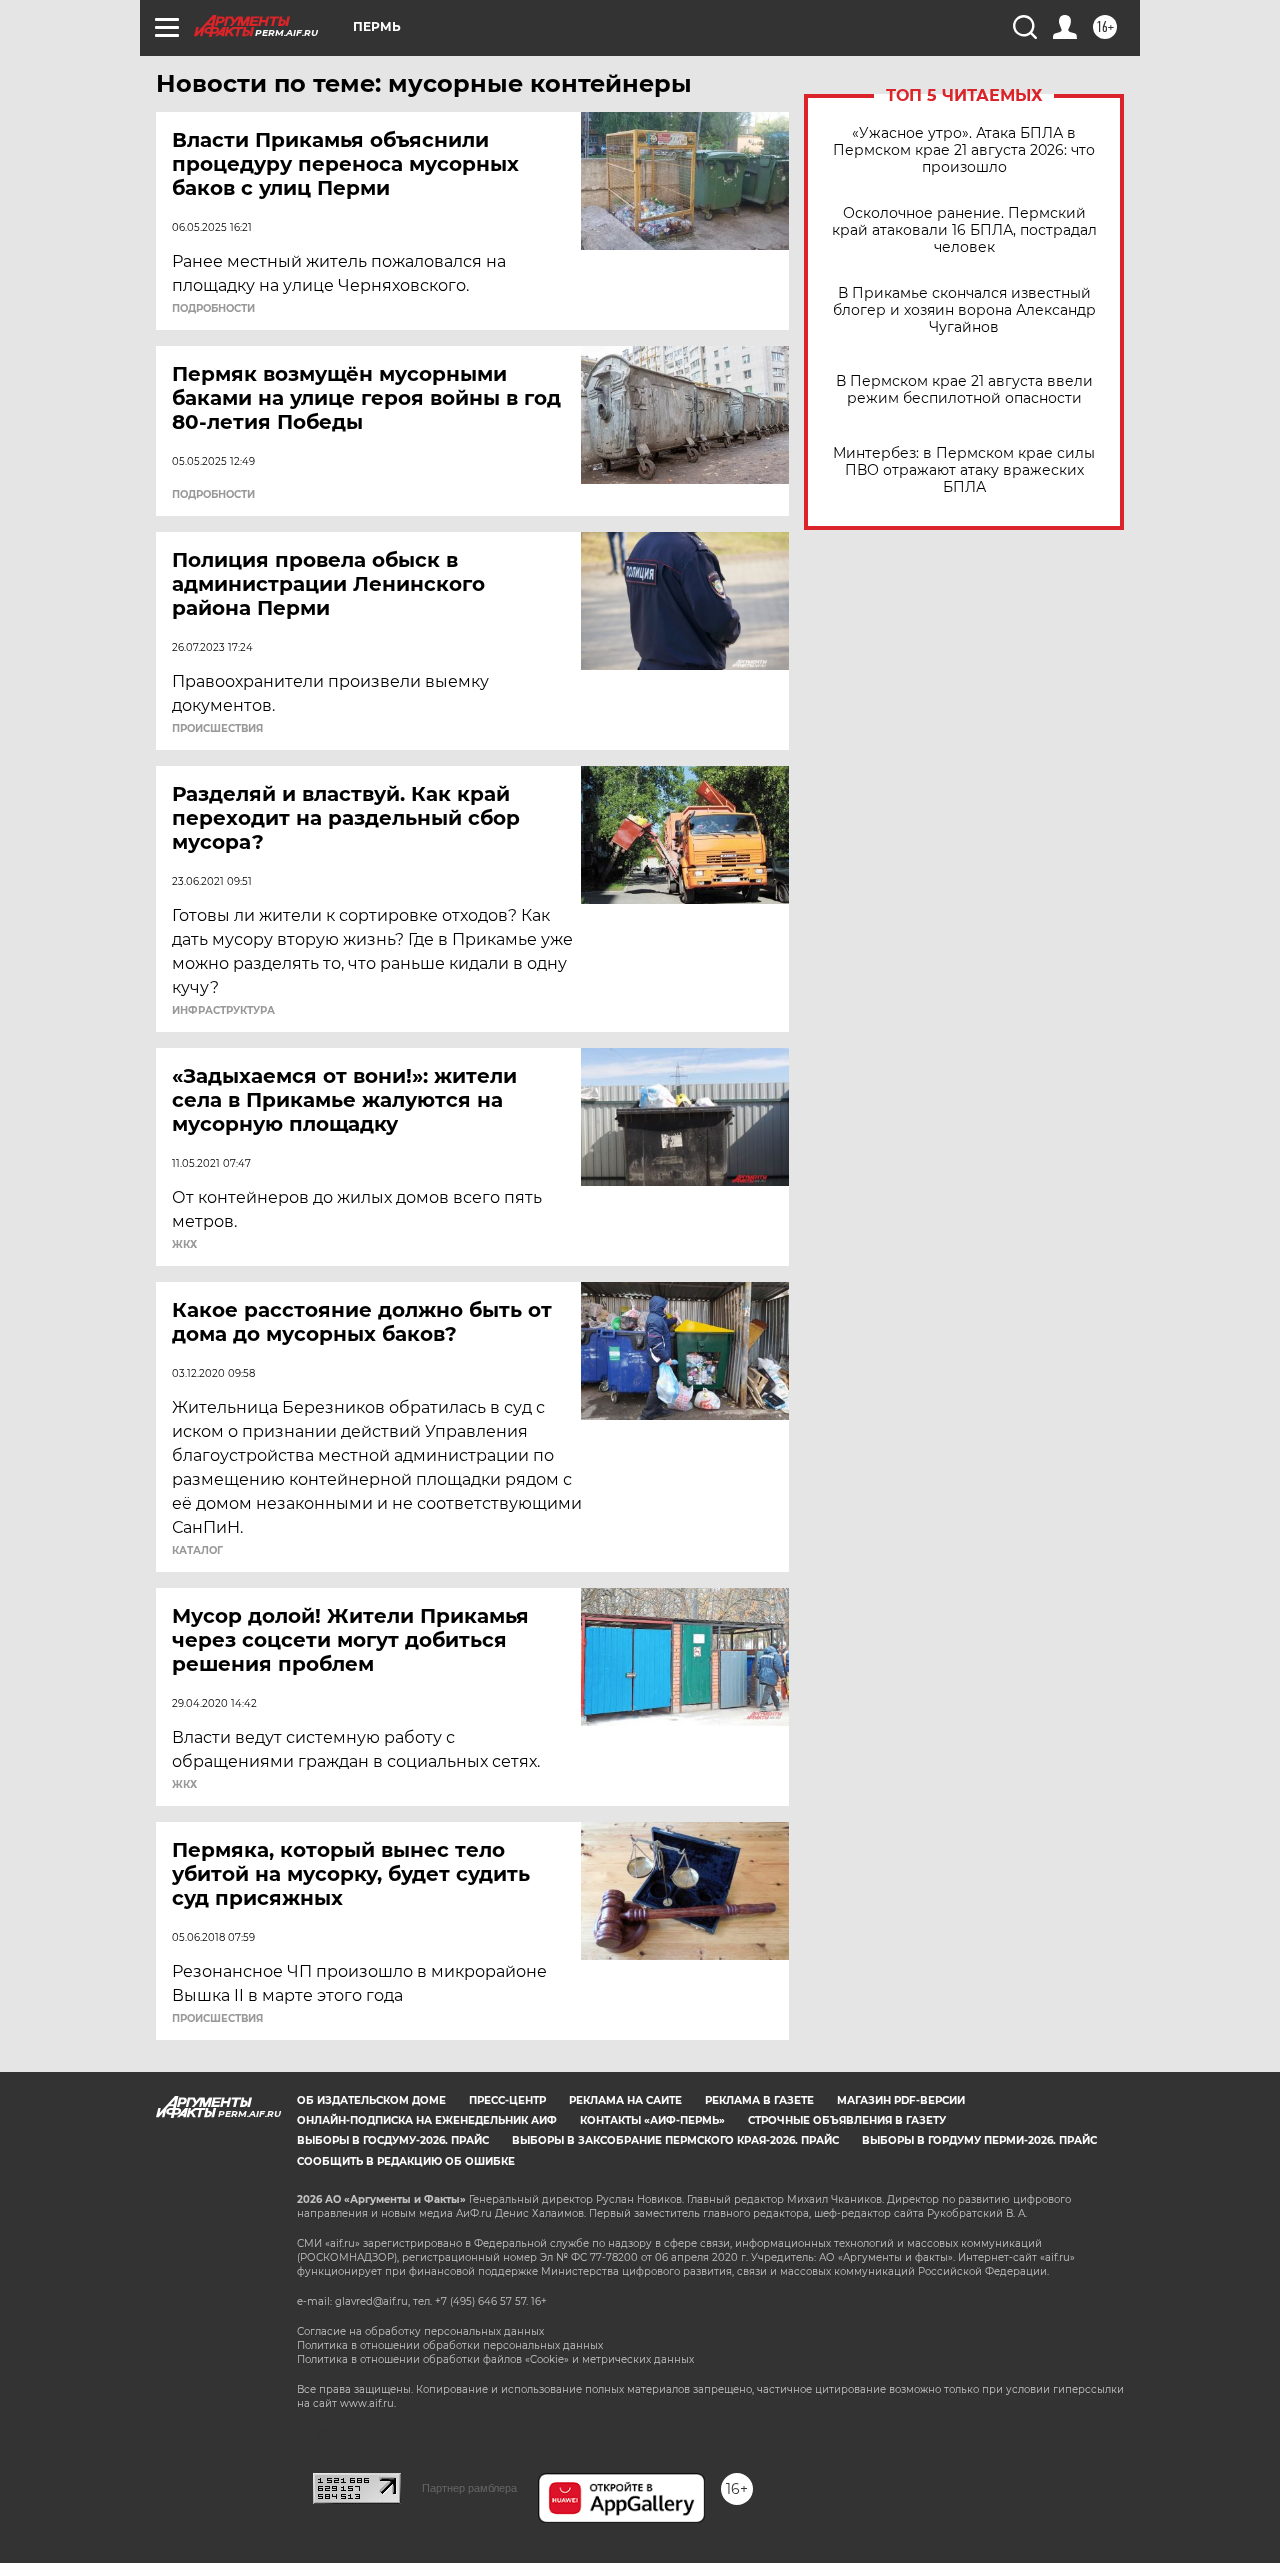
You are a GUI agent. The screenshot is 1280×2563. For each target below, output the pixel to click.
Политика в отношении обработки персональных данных (450, 2345)
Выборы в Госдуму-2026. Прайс (393, 2140)
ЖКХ (184, 1245)
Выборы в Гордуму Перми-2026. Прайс (979, 2140)
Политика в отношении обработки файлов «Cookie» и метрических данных (495, 2359)
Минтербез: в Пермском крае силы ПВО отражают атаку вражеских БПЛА (964, 470)
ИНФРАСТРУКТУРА (223, 1011)
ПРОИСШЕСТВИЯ (217, 729)
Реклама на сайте (625, 2100)
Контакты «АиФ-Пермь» (652, 2120)
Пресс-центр (507, 2100)
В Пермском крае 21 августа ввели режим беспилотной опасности (964, 390)
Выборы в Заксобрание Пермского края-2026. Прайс (675, 2140)
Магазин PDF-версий (901, 2100)
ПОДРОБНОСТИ (213, 309)
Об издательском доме (371, 2100)
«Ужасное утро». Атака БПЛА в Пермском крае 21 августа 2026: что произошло (964, 150)
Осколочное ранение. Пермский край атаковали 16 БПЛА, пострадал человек (964, 230)
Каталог (197, 1551)
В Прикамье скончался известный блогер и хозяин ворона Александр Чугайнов (964, 310)
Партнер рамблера (469, 2488)
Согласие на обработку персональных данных (420, 2331)
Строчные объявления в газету (847, 2120)
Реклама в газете (759, 2100)
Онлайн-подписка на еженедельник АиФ (427, 2120)
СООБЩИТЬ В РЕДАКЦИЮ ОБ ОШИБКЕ (406, 2161)
